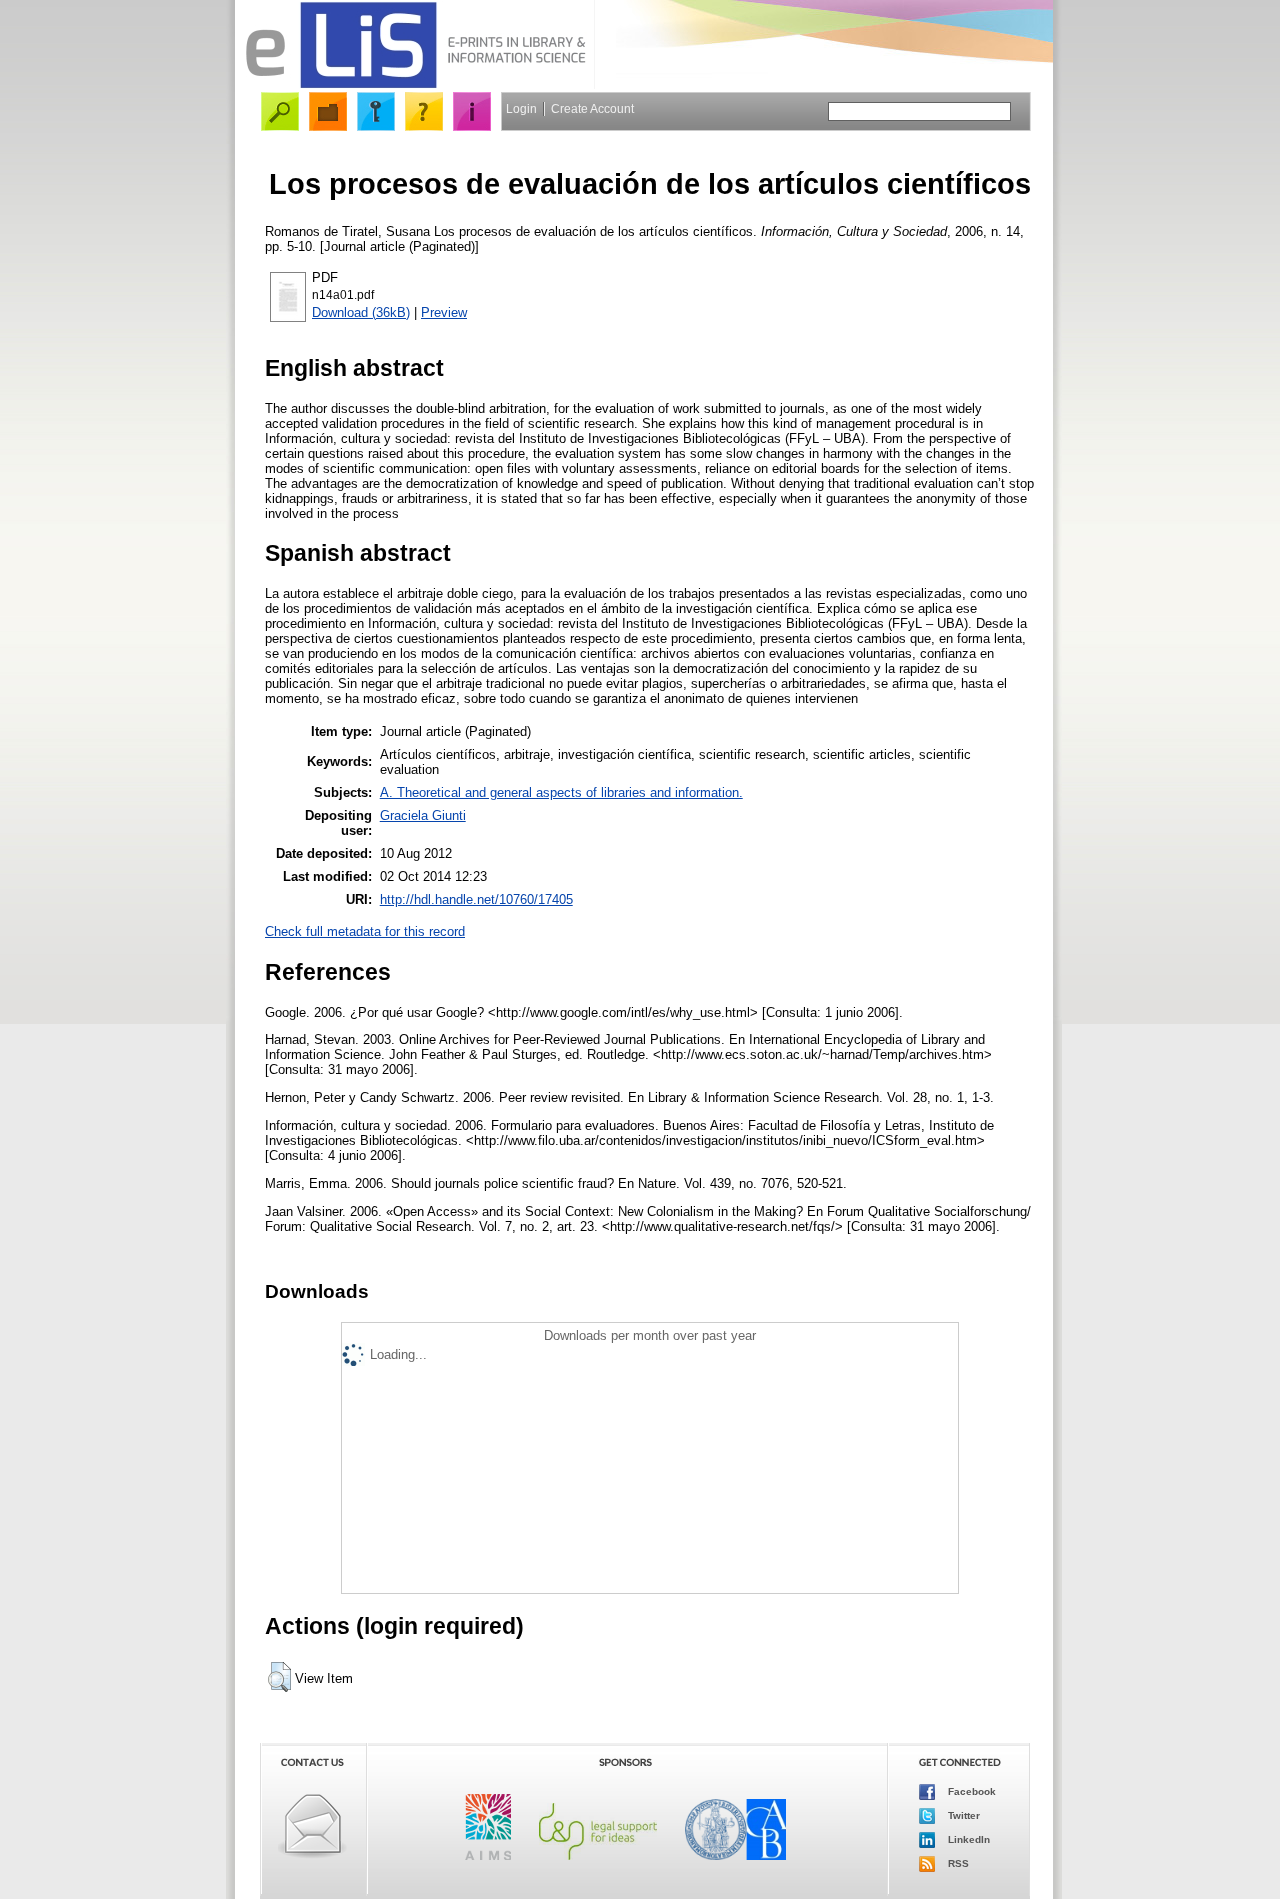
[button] (279, 1677)
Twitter (962, 1815)
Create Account (592, 109)
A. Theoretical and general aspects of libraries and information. (561, 792)
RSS (957, 1863)
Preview (444, 312)
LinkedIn (967, 1839)
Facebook (970, 1791)
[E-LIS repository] (415, 84)
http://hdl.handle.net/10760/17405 (476, 899)
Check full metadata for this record (365, 931)
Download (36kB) (361, 312)
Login (521, 109)
